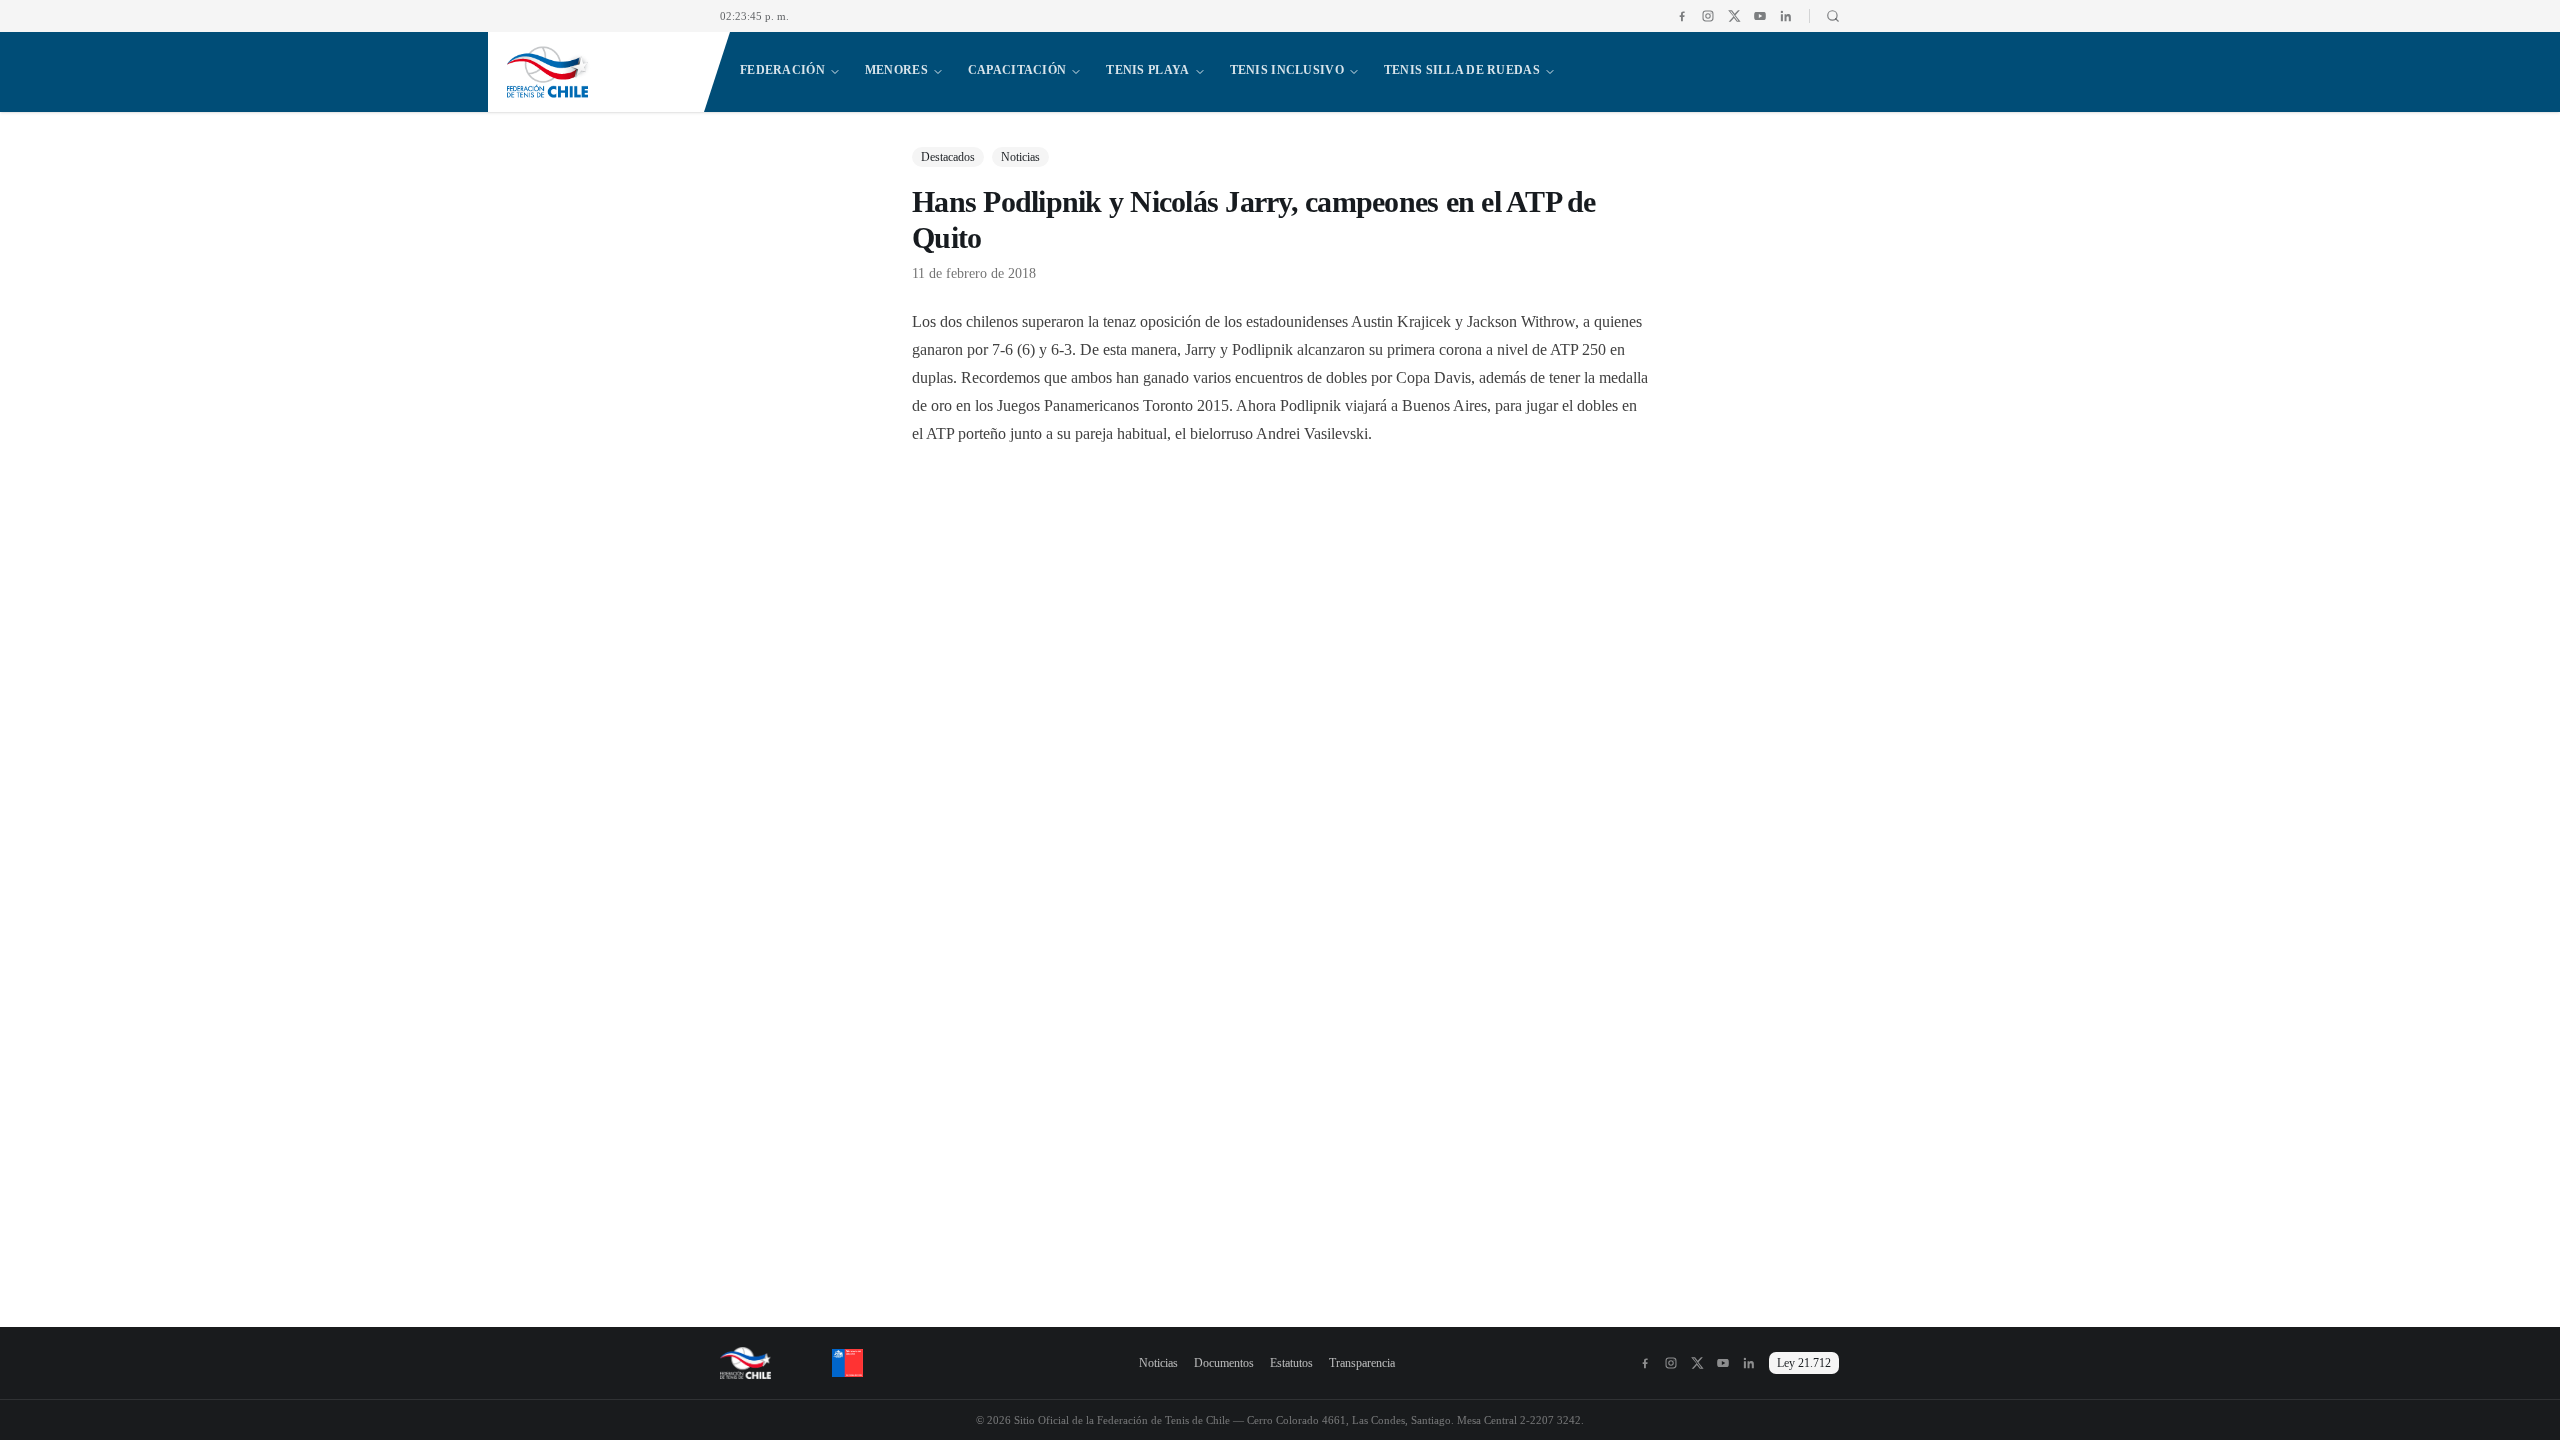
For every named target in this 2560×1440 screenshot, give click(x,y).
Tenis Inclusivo (1287, 70)
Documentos (1224, 1363)
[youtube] (1760, 16)
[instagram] (1708, 16)
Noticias (1158, 1363)
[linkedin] (1786, 16)
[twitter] (1734, 16)
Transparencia (1362, 1363)
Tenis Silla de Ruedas (1462, 70)
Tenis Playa (1147, 70)
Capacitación (1017, 70)
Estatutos (1291, 1363)
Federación (782, 70)
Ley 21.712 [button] (1804, 1363)
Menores (896, 70)
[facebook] (1682, 16)
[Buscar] (1824, 16)
